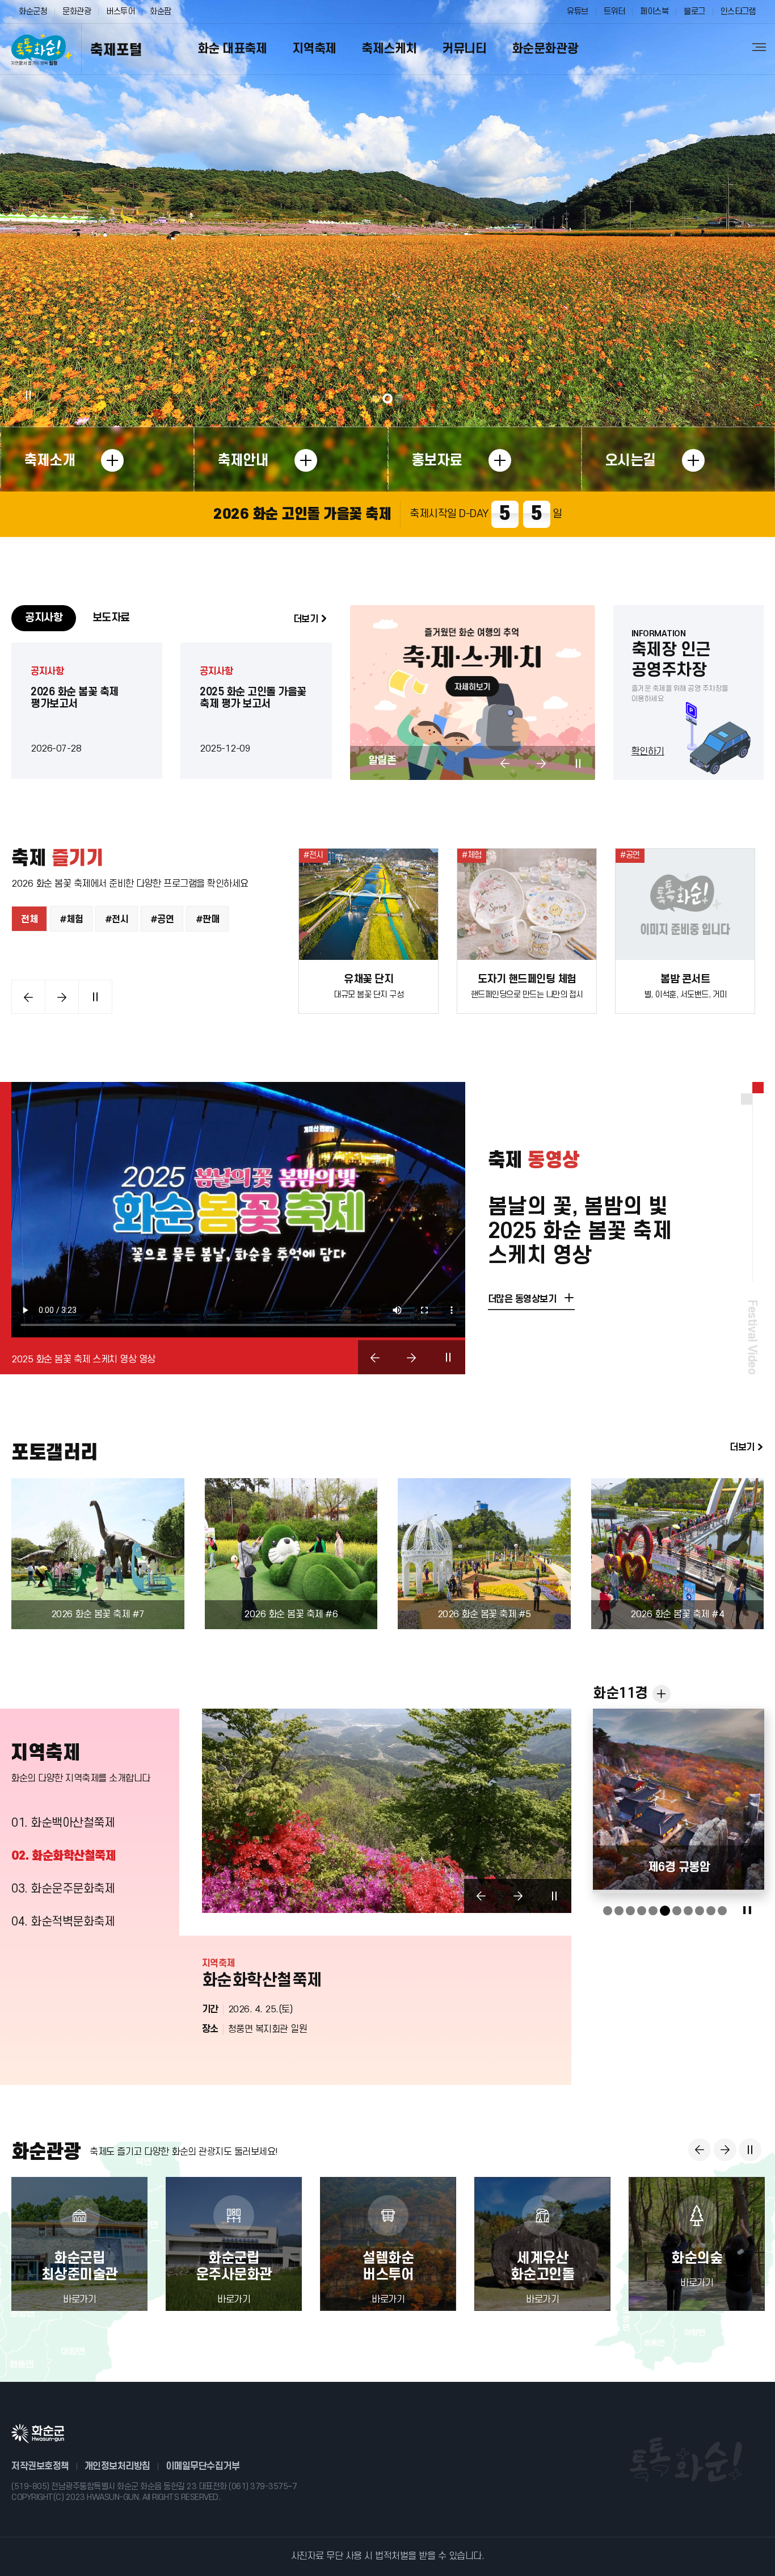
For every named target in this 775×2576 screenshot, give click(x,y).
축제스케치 (389, 49)
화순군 (38, 2434)
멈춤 (28, 395)
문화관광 (77, 12)
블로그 (694, 12)
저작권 (40, 2466)
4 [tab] (642, 1911)
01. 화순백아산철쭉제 (63, 1823)
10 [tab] (711, 1911)
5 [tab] (653, 1911)
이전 (505, 763)
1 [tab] (376, 398)
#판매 (208, 920)
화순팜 (161, 12)
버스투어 (120, 12)
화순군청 (33, 12)
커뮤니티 (464, 49)
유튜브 (578, 12)
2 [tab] (387, 398)
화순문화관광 (545, 49)
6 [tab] (664, 1911)
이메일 (203, 2466)
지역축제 (314, 49)
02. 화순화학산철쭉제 (63, 1856)
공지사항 (44, 618)
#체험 (71, 920)
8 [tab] (688, 1911)
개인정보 (117, 2466)
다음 (541, 763)
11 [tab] (722, 1911)
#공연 (162, 920)
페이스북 (654, 12)
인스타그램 (738, 12)
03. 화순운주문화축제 (64, 1889)
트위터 (614, 12)
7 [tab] (676, 1911)
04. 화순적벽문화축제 (63, 1922)
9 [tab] (700, 1911)
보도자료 (111, 618)
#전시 (117, 920)
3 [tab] (399, 398)
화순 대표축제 (232, 49)
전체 (29, 920)
